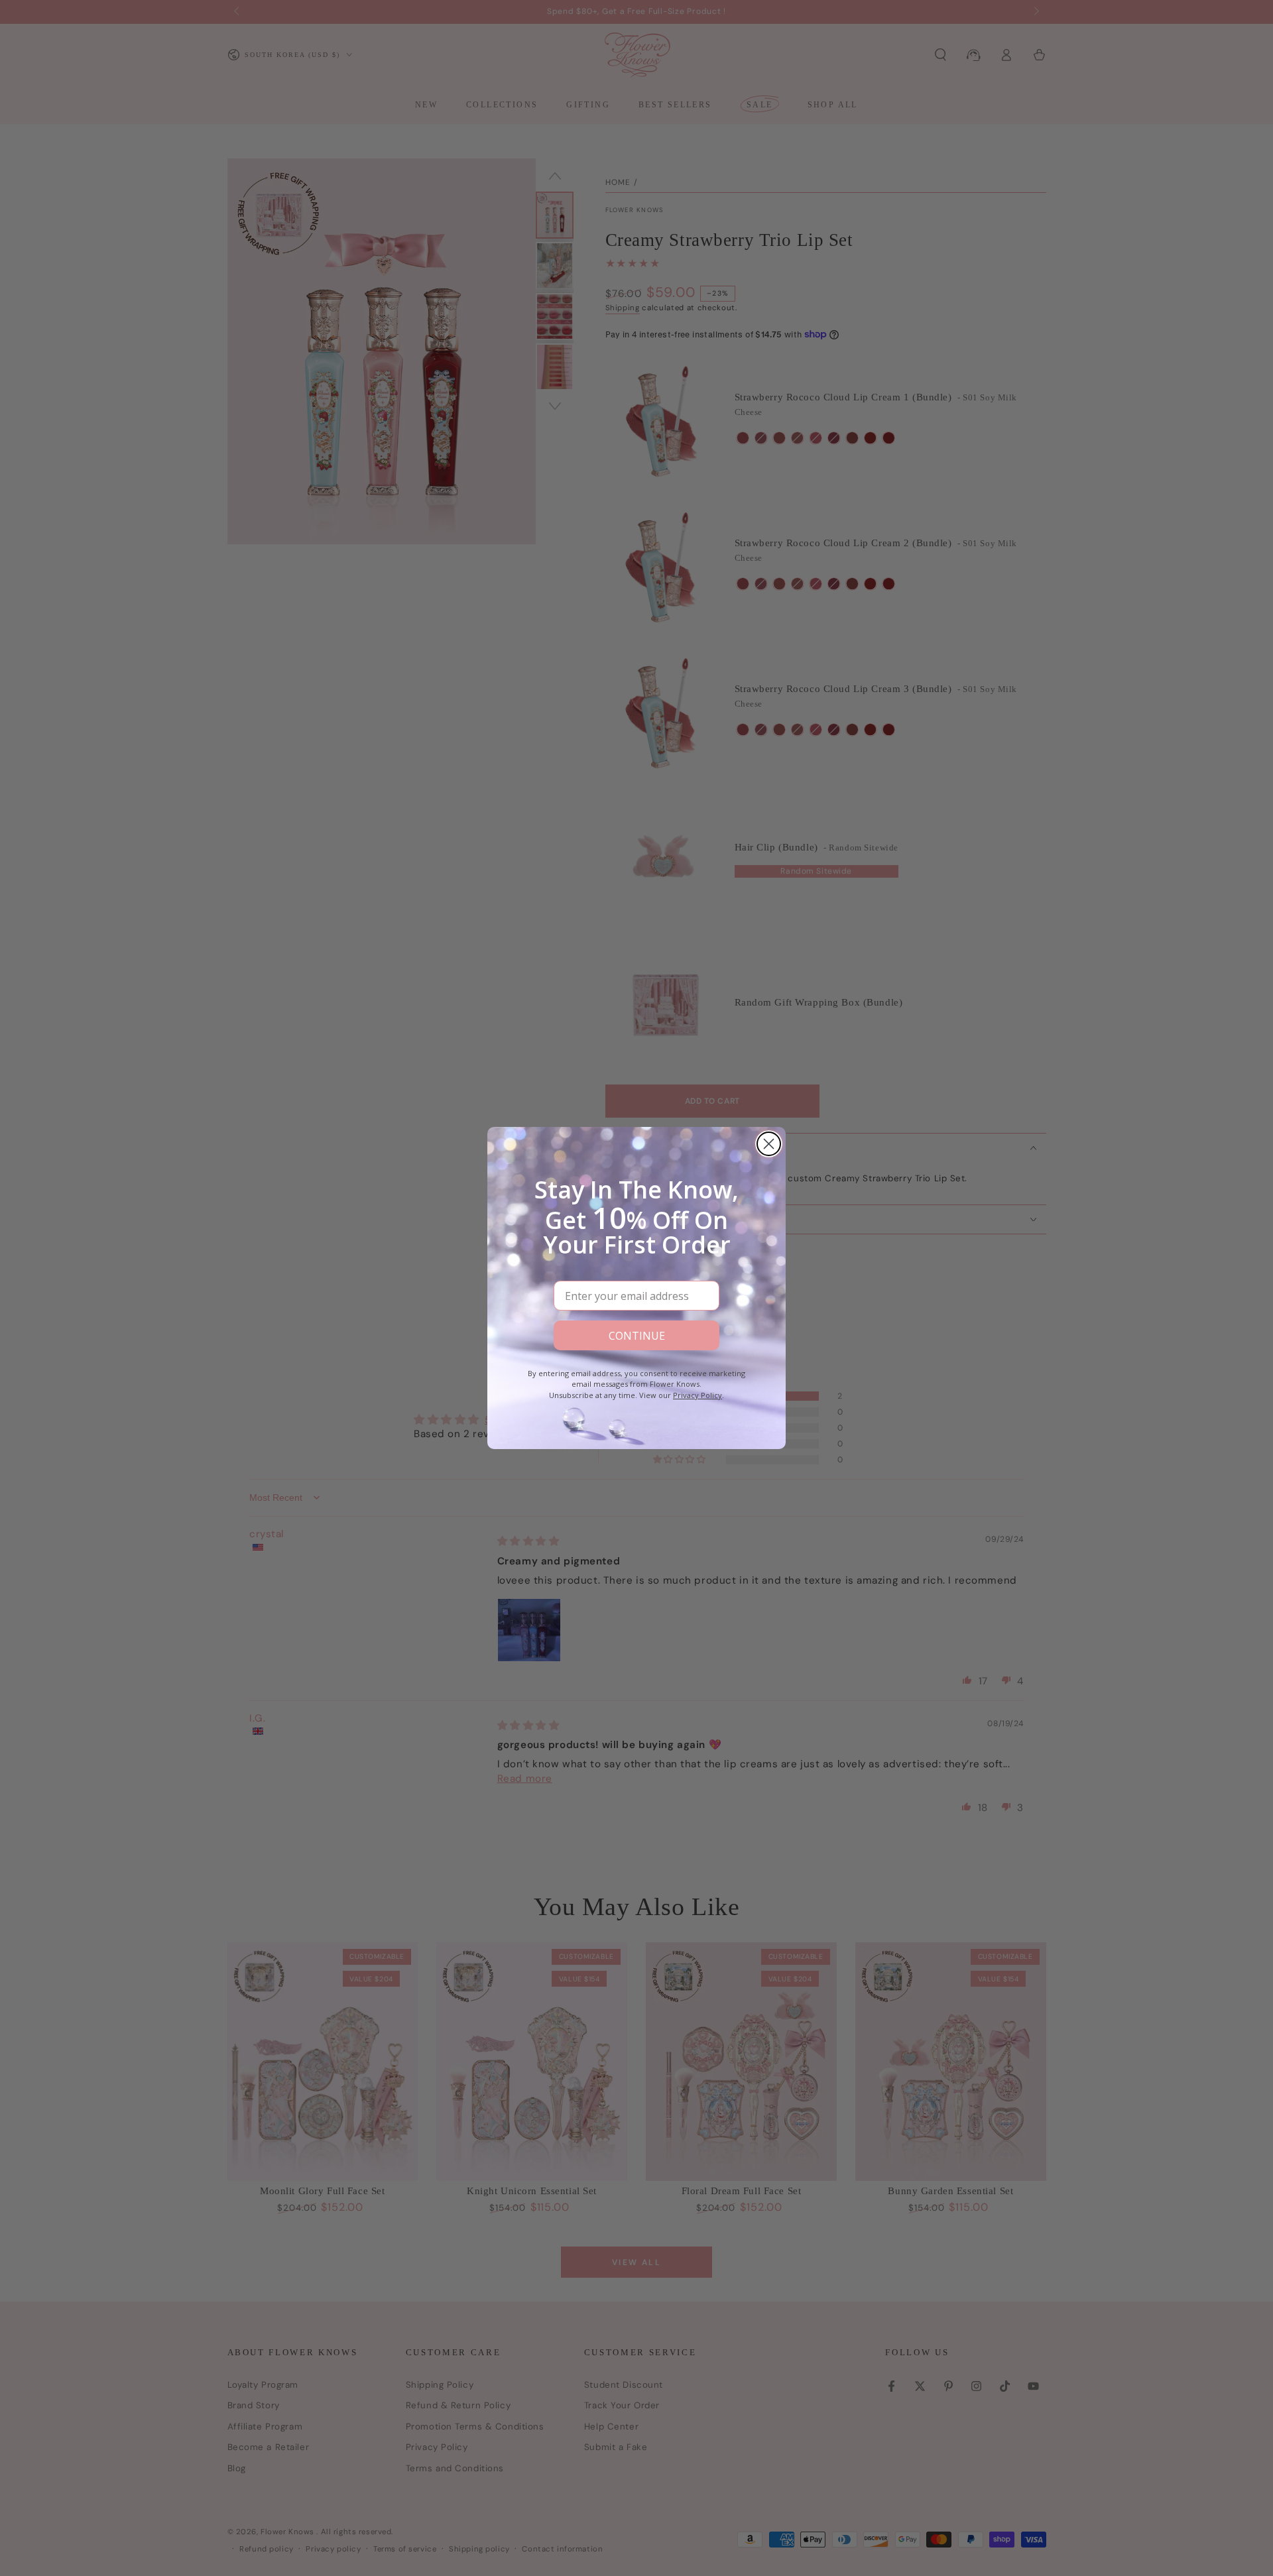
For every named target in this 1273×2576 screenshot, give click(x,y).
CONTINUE (637, 1336)
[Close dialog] (769, 1144)
